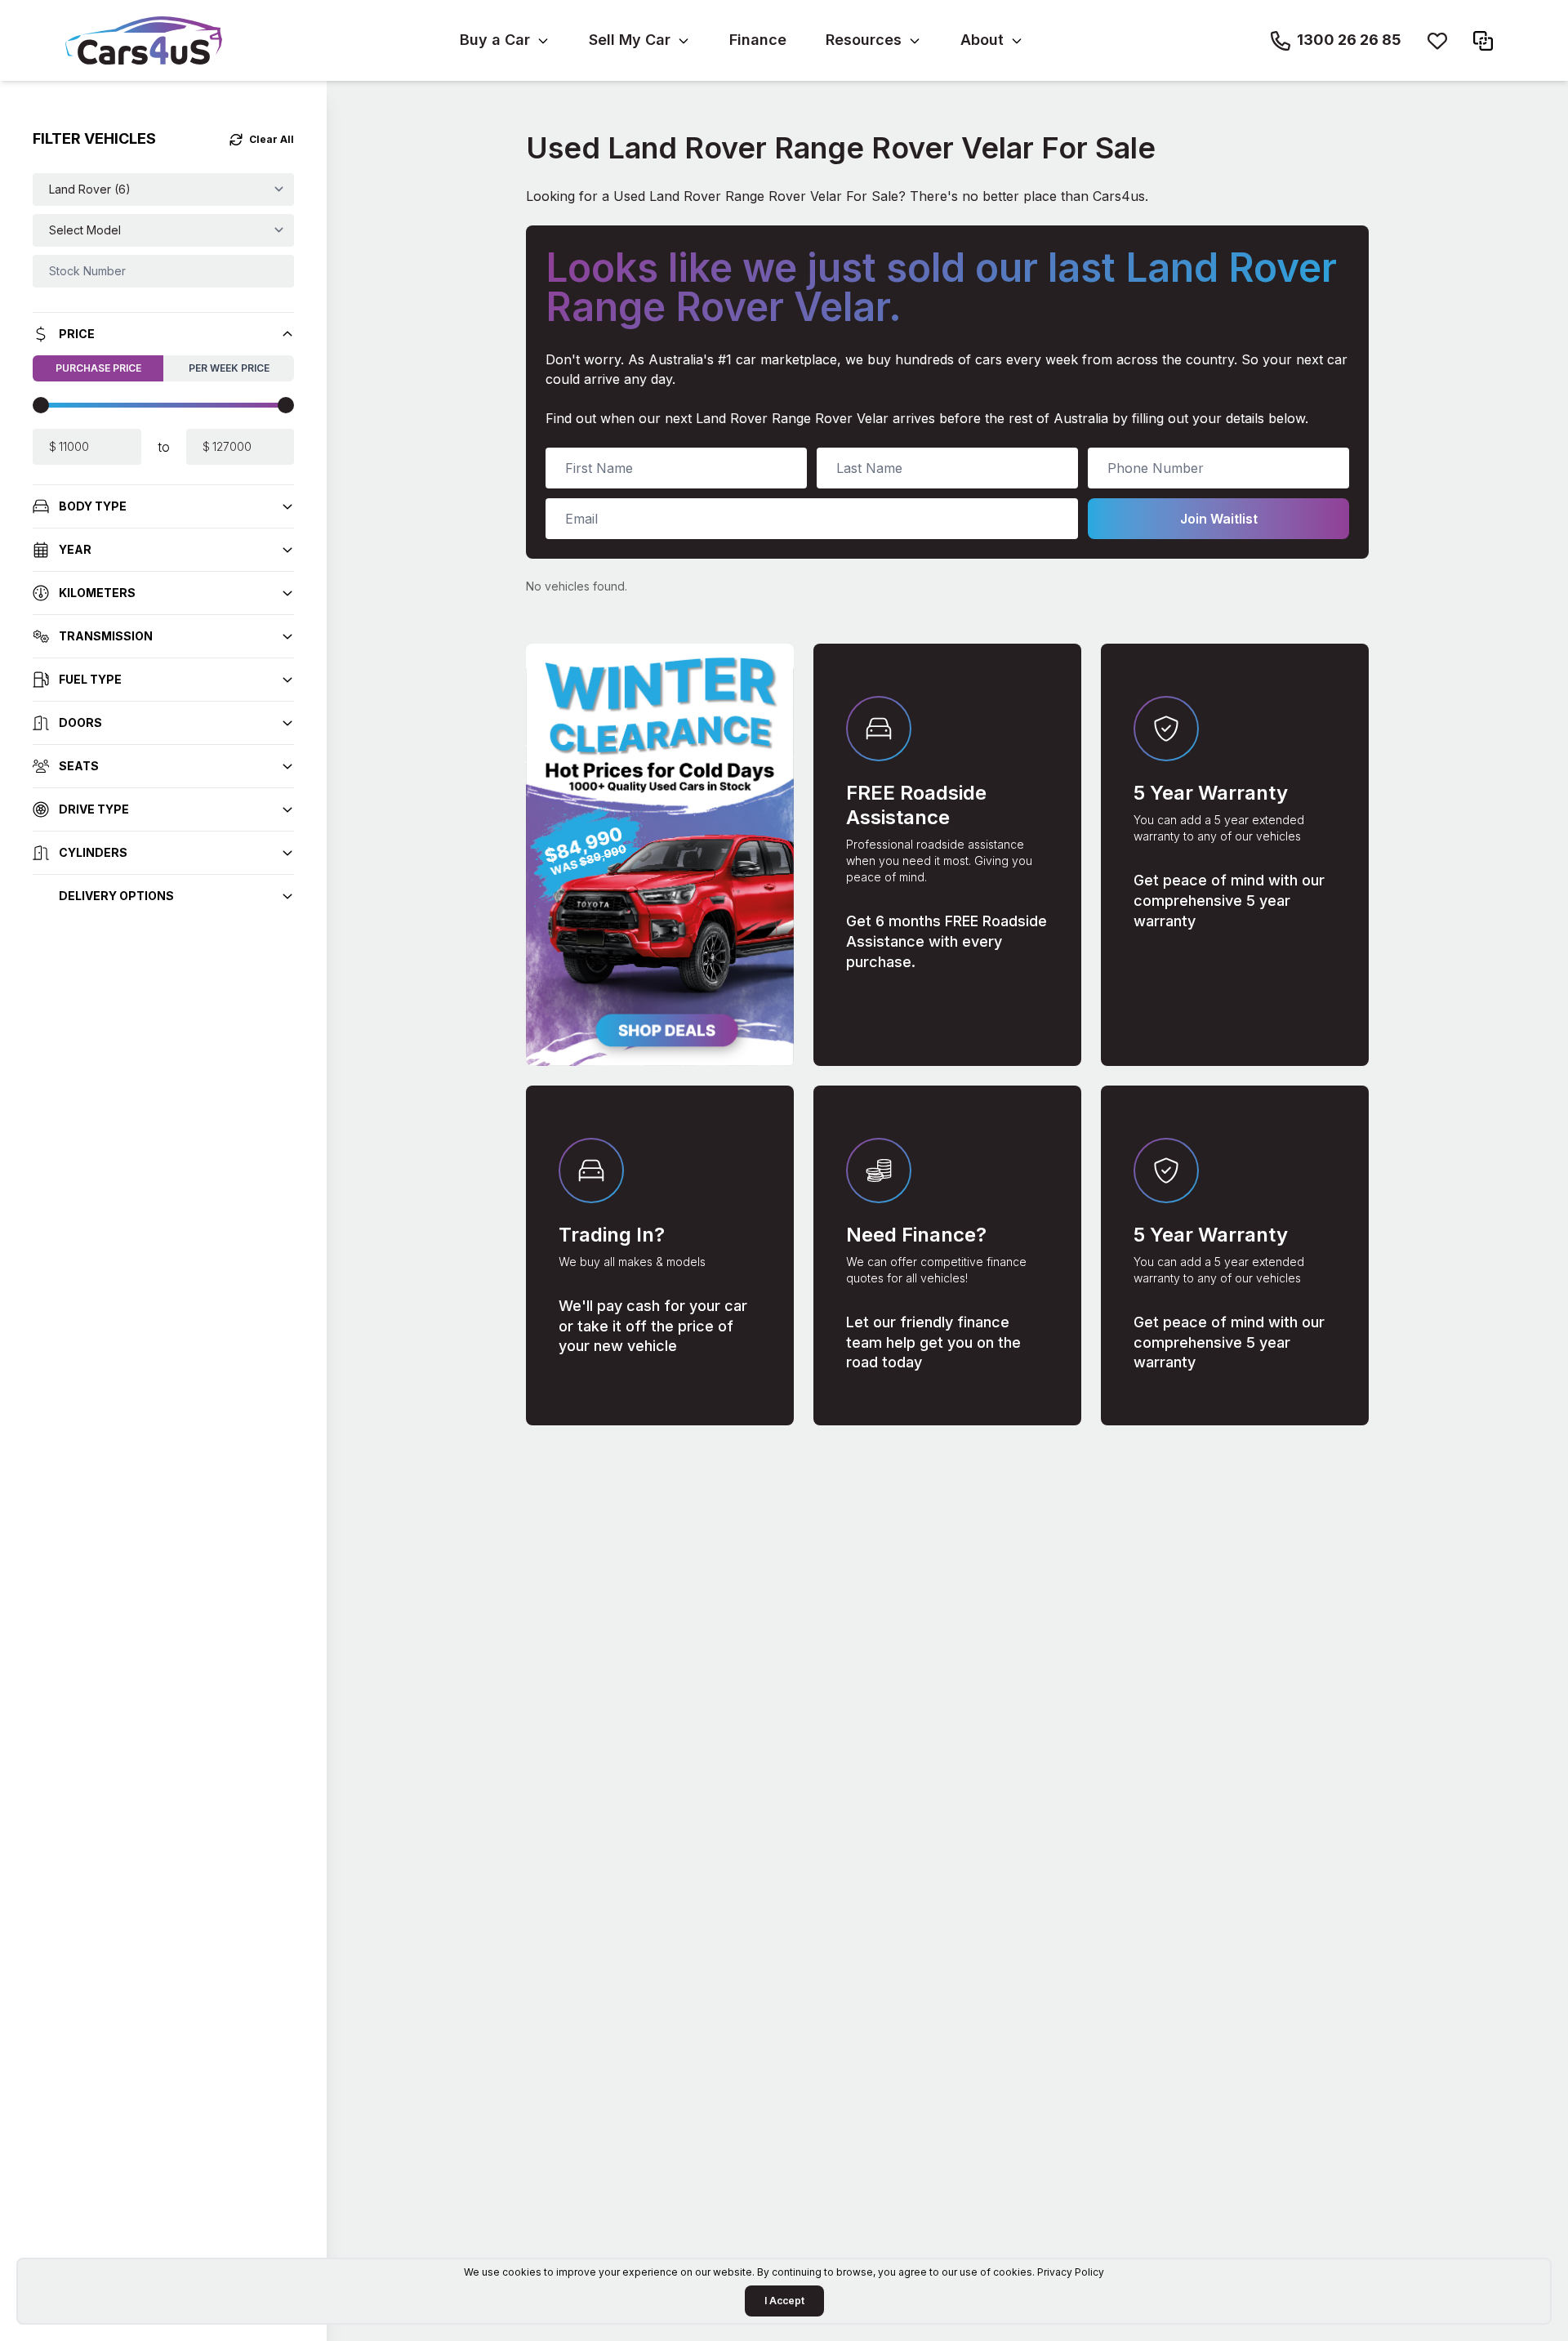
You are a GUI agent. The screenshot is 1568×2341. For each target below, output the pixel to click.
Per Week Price (229, 368)
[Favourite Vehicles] (1437, 41)
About (982, 40)
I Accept (784, 2301)
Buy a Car (495, 40)
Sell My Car (630, 40)
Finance (758, 40)
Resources (864, 40)
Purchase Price (98, 368)
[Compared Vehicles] (1483, 41)
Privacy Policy (1071, 2272)
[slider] (41, 405)
